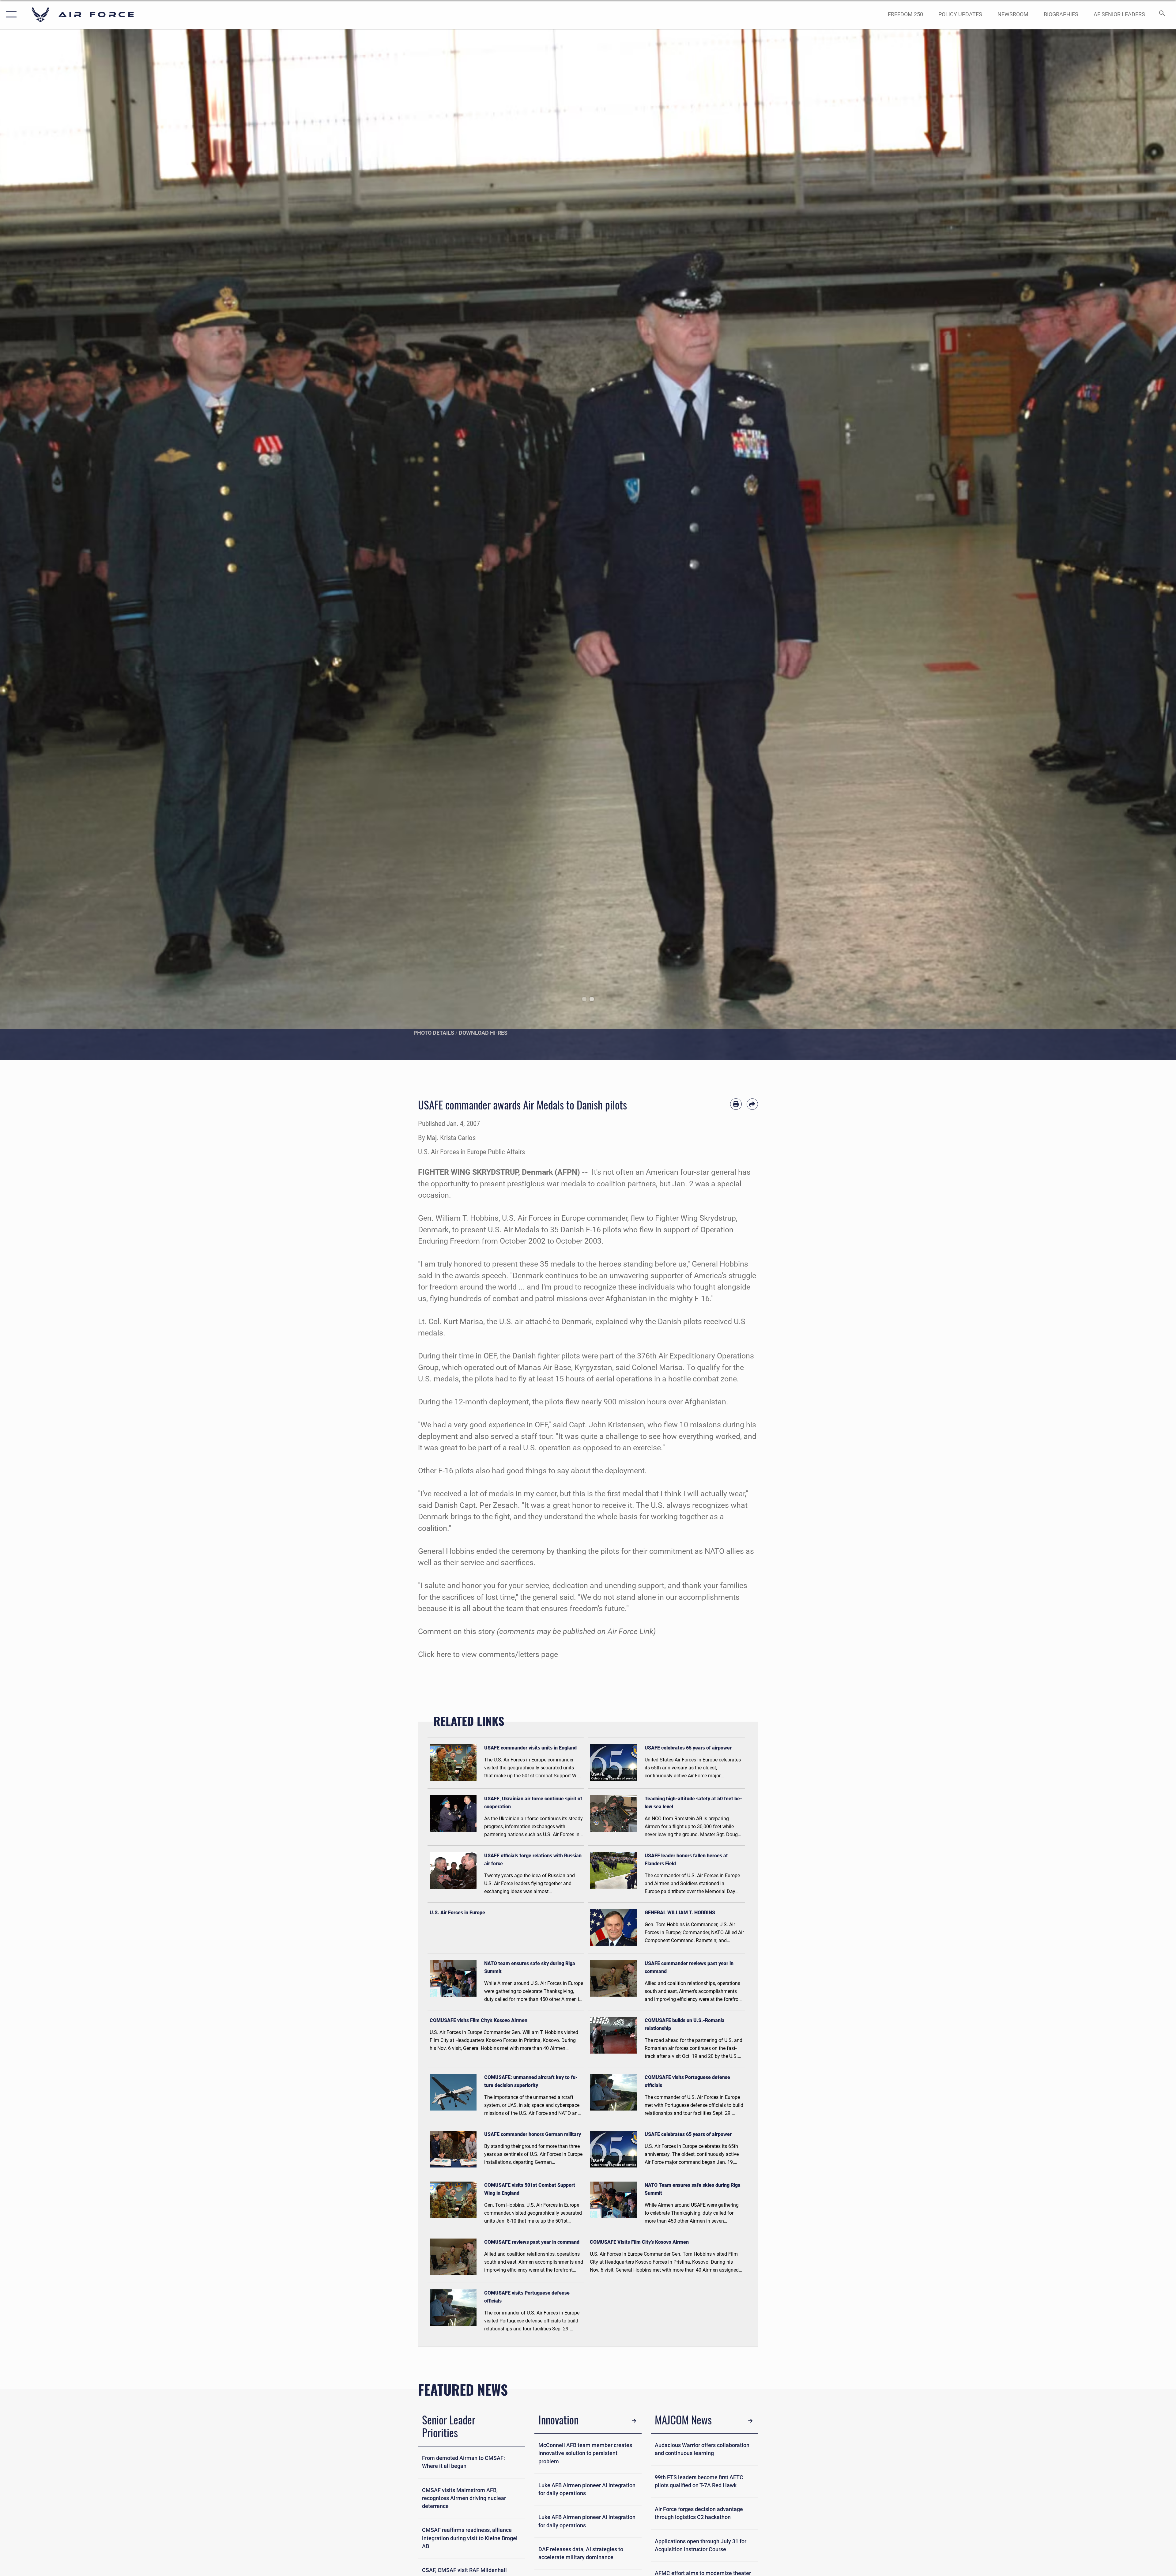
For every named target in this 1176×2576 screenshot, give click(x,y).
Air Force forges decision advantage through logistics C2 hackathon (699, 2513)
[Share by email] (752, 1104)
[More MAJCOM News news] (750, 2421)
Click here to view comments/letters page (488, 1654)
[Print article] (736, 1104)
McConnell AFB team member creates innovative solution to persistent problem (585, 2453)
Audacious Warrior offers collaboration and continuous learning (702, 2449)
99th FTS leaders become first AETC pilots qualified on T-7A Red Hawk (699, 2481)
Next (1117, 545)
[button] (10, 15)
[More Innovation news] (634, 2421)
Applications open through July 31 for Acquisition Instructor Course (701, 2545)
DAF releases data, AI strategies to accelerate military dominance (581, 2553)
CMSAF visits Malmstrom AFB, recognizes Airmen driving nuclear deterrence (464, 2498)
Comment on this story (456, 1631)
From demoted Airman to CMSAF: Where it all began (464, 2462)
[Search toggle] (1161, 15)
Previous (59, 545)
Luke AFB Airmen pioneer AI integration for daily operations (587, 2489)
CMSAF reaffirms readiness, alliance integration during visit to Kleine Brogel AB (470, 2538)
